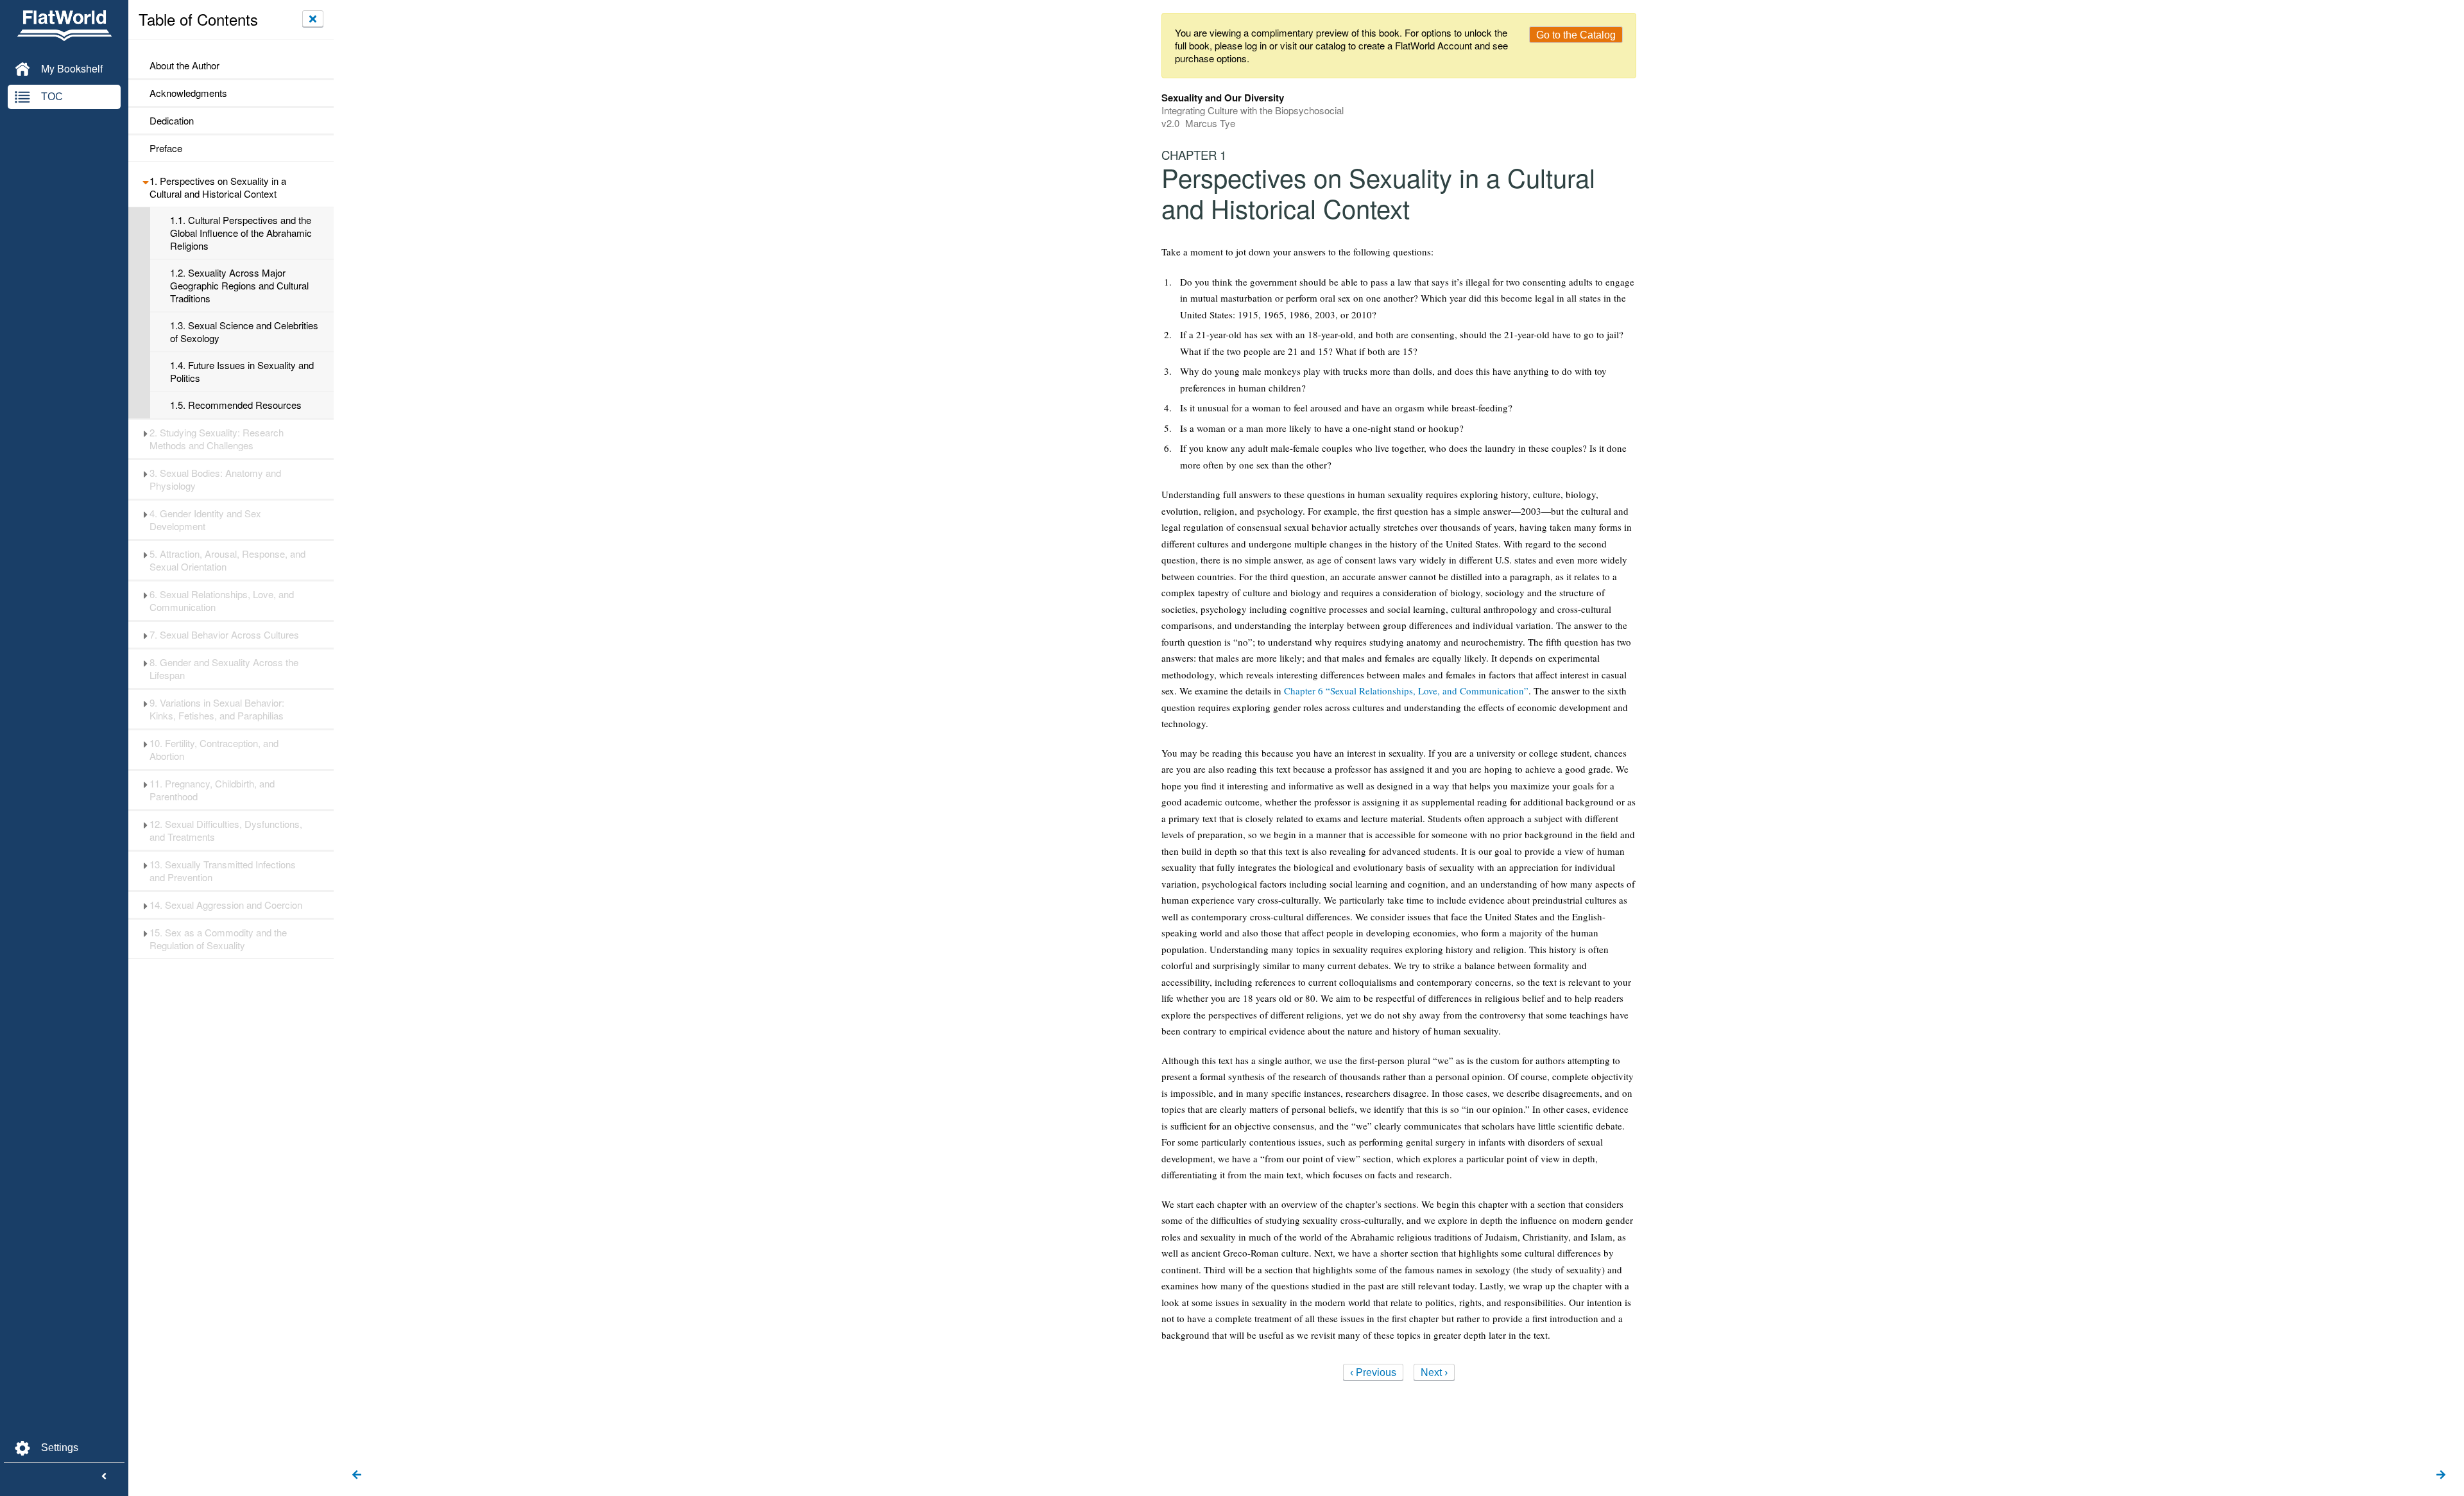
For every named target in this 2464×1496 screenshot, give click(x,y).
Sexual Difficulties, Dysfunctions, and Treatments (226, 830)
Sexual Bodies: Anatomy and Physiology (215, 479)
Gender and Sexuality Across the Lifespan (224, 669)
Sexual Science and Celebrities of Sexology (244, 332)
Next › (1434, 1372)
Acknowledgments (188, 93)
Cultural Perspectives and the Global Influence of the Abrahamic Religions (241, 233)
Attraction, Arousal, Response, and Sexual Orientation (227, 560)
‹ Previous (1373, 1372)
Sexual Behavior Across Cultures (224, 635)
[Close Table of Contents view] (313, 19)
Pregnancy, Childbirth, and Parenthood (212, 790)
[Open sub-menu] (145, 181)
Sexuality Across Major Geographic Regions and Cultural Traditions (239, 286)
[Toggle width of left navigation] (104, 1477)
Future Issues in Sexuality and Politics (242, 372)
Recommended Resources (236, 405)
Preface (166, 148)
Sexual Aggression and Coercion (226, 905)
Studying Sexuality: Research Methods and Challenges (217, 439)
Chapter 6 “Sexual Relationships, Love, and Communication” (1406, 691)
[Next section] (2441, 1475)
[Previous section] (357, 1475)
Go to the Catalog (1576, 35)
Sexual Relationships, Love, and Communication (222, 601)
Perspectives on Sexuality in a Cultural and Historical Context (218, 187)
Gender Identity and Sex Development (205, 520)
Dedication (172, 121)
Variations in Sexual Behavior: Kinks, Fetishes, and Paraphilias (217, 709)
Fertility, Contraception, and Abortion (214, 750)
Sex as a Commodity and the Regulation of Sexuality (218, 939)
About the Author (184, 65)
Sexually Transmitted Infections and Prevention (223, 871)
